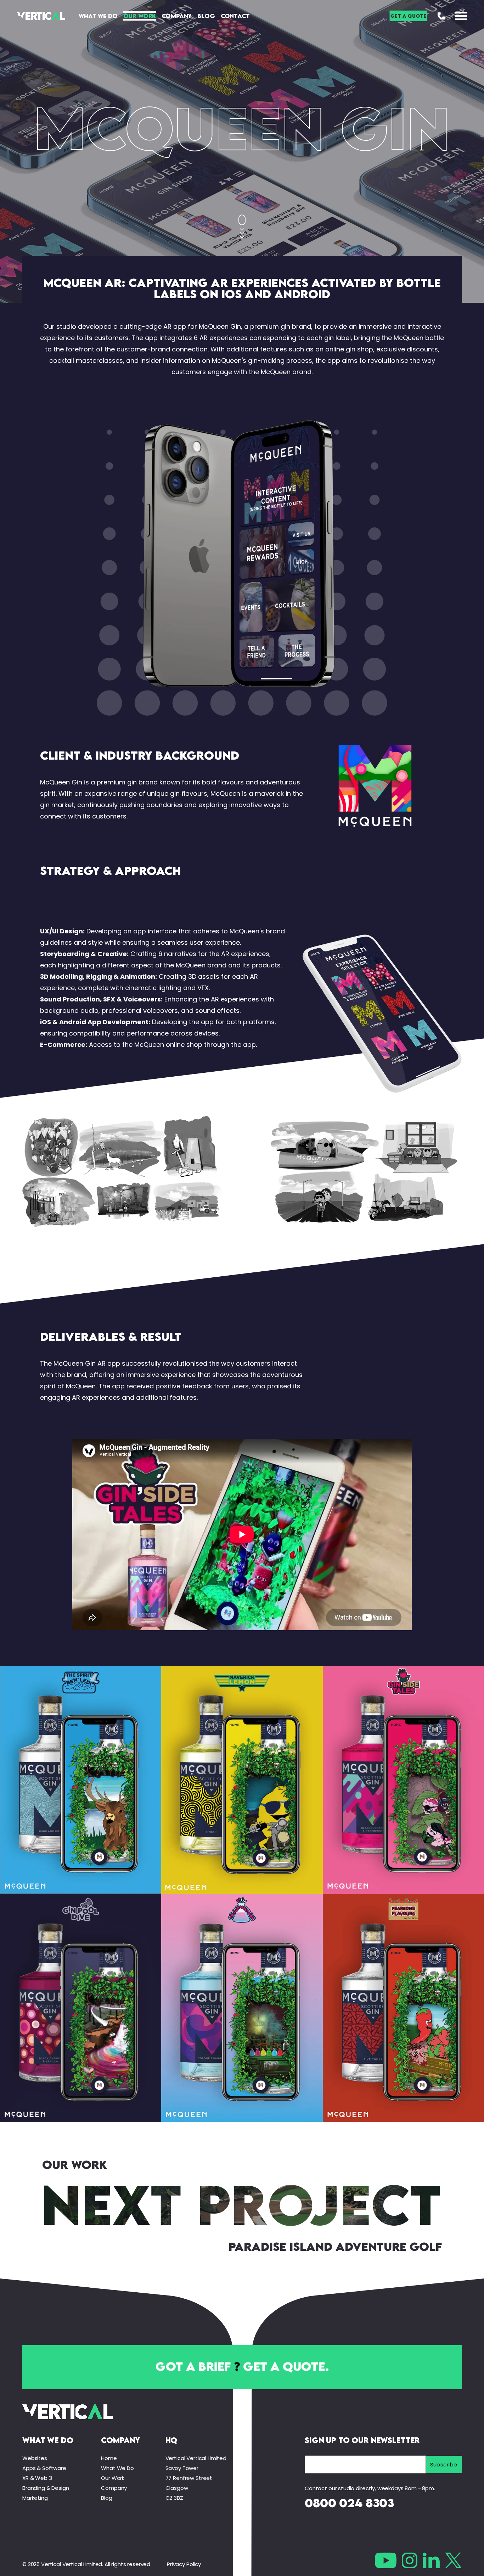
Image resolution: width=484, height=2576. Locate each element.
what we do (48, 2440)
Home (109, 2458)
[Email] (365, 2464)
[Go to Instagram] (410, 2560)
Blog (206, 16)
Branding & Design (46, 2488)
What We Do (98, 16)
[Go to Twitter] (453, 2560)
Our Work (140, 16)
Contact (235, 16)
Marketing (35, 2498)
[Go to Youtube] (386, 2560)
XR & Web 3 (37, 2478)
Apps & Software (44, 2468)
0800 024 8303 (349, 2503)
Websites (35, 2458)
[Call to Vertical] (441, 16)
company (120, 2440)
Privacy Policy (184, 2564)
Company (177, 16)
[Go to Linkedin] (431, 2560)
